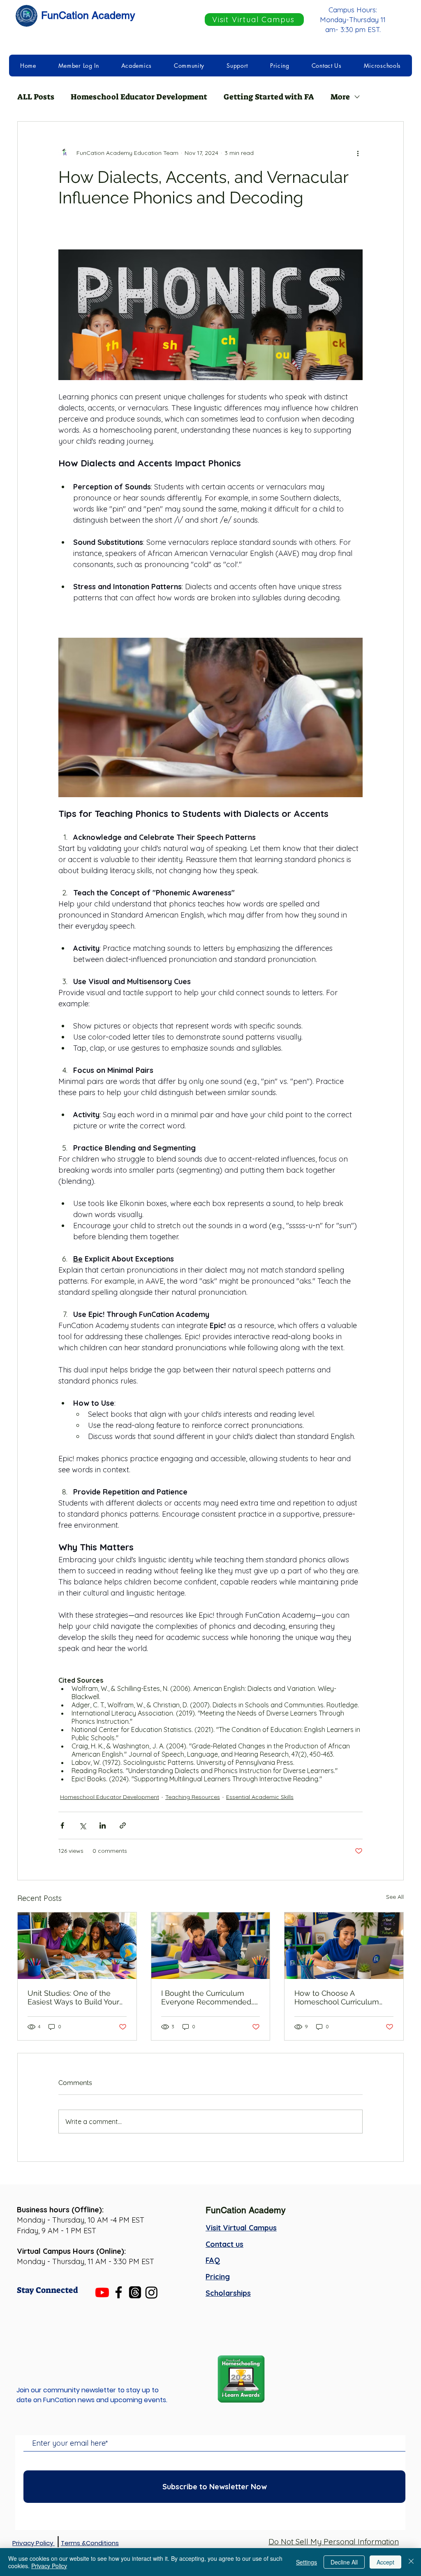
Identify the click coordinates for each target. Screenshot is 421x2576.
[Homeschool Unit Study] (77, 1946)
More (340, 97)
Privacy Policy (49, 2566)
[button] (79, 66)
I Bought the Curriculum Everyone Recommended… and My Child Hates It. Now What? (208, 1997)
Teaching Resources (193, 1797)
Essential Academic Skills (260, 1797)
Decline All (344, 2562)
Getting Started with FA (269, 97)
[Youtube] (102, 2292)
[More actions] (358, 153)
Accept (385, 2562)
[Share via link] (123, 1825)
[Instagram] (152, 2292)
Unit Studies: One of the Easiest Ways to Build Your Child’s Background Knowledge (73, 1997)
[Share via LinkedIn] (103, 1825)
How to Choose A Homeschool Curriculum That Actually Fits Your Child (343, 1997)
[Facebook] (119, 2292)
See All (395, 1897)
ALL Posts (36, 97)
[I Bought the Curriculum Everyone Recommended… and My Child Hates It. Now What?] (211, 1946)
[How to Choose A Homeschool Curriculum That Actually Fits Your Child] (344, 1946)
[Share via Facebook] (62, 1825)
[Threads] (135, 2292)
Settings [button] (306, 2562)
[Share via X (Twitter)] (82, 1825)
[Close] (411, 2562)
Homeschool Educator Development (139, 97)
